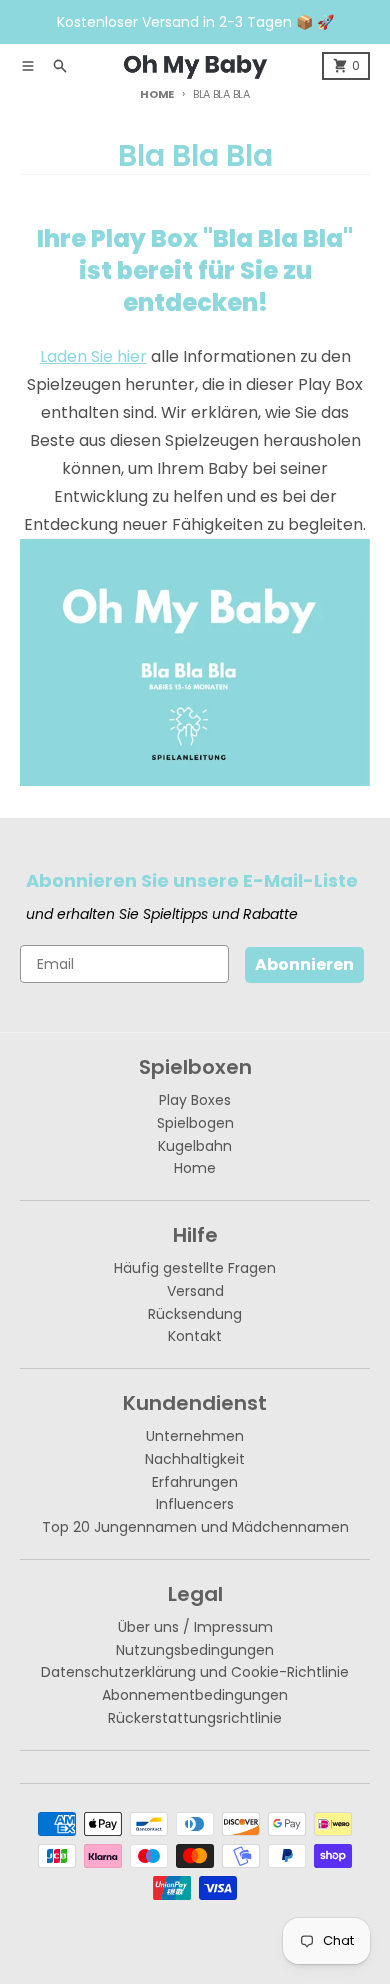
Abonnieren (304, 964)
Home (157, 94)
